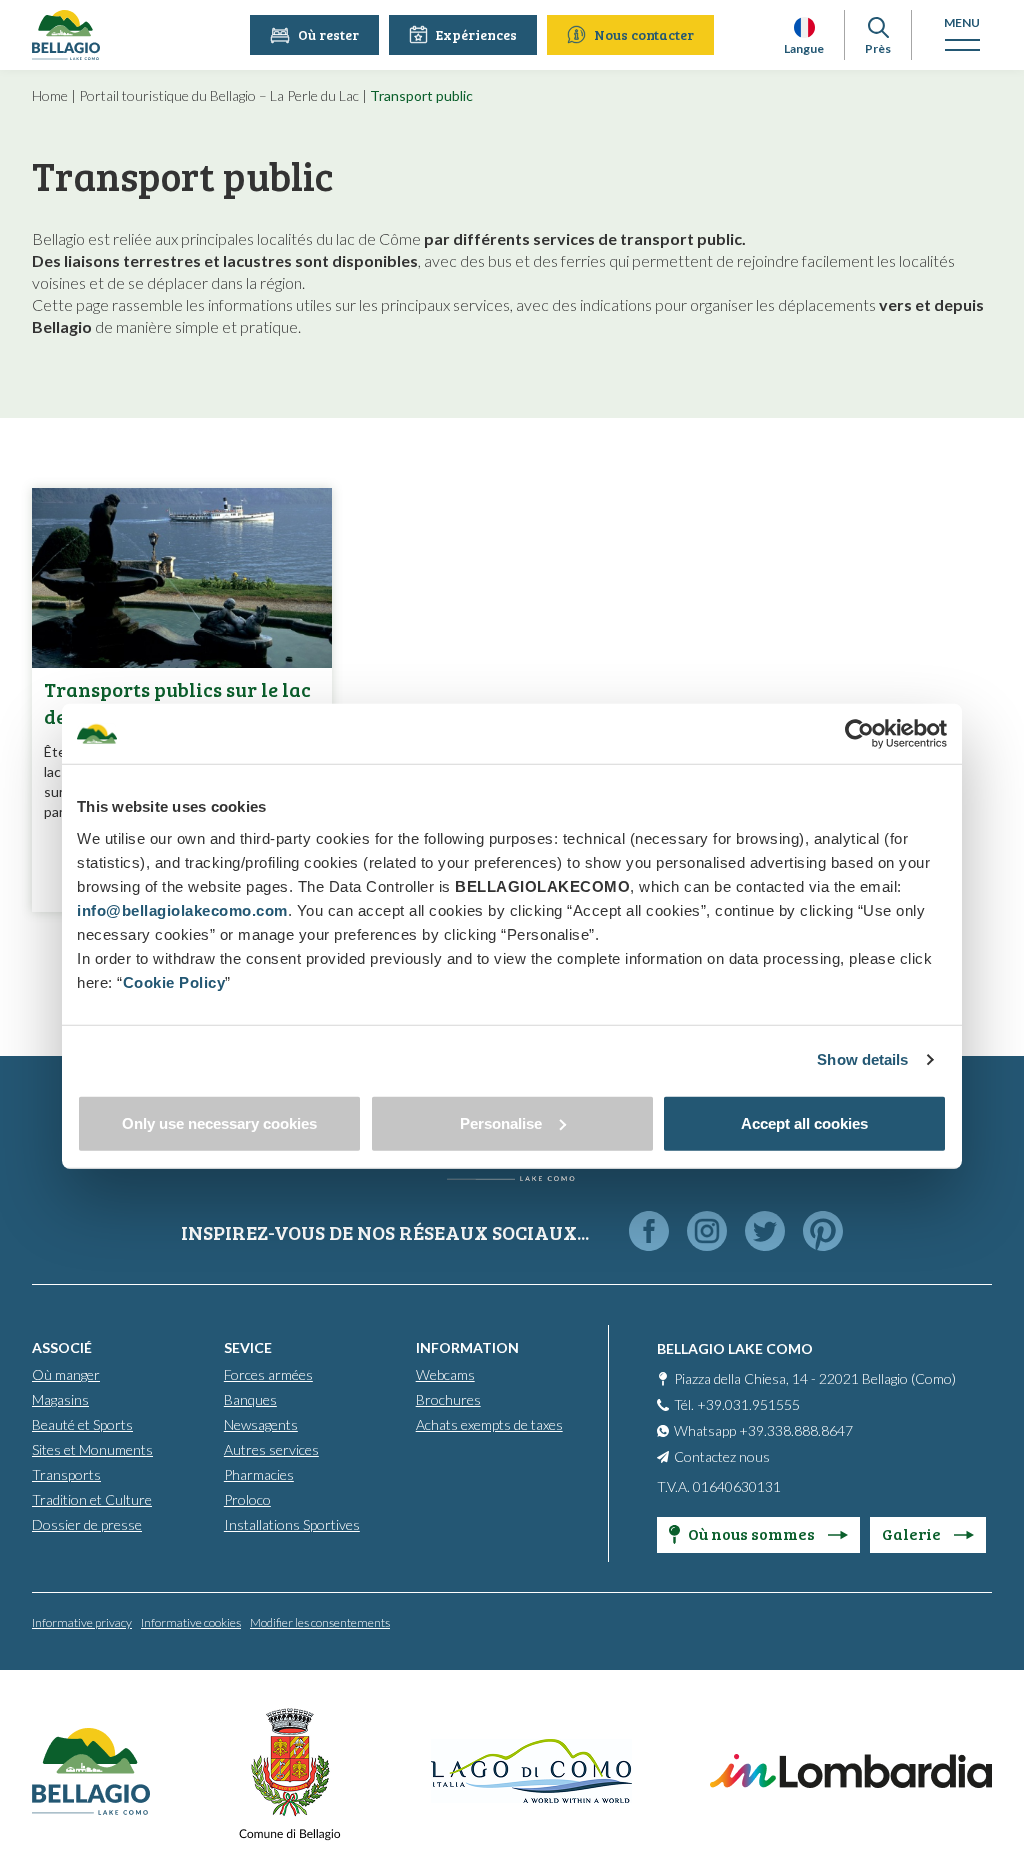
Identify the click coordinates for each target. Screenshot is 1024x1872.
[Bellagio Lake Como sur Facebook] (649, 1232)
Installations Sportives (292, 1524)
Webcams (445, 1374)
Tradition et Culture (92, 1499)
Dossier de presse (87, 1524)
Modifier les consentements (320, 1622)
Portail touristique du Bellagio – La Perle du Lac (219, 95)
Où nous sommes (753, 1533)
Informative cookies (191, 1622)
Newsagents (261, 1424)
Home (50, 95)
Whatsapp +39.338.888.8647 (763, 1430)
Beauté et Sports (82, 1424)
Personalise (501, 1122)
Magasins (60, 1399)
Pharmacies (259, 1474)
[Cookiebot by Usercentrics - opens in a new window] (859, 734)
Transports (66, 1474)
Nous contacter (644, 34)
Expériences (476, 34)
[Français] (804, 27)
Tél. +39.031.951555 (737, 1404)
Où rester (328, 34)
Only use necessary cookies (219, 1122)
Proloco (247, 1499)
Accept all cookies (804, 1122)
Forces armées (268, 1374)
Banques (250, 1399)
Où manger (66, 1374)
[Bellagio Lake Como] (66, 35)
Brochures (448, 1399)
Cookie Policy (174, 981)
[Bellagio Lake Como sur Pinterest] (823, 1232)
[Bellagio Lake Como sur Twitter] (765, 1232)
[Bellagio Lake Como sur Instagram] (707, 1232)
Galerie (913, 1533)
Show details (862, 1059)
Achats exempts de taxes (489, 1424)
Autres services (271, 1449)
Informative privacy (82, 1622)
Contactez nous (722, 1456)
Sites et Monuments (92, 1449)
